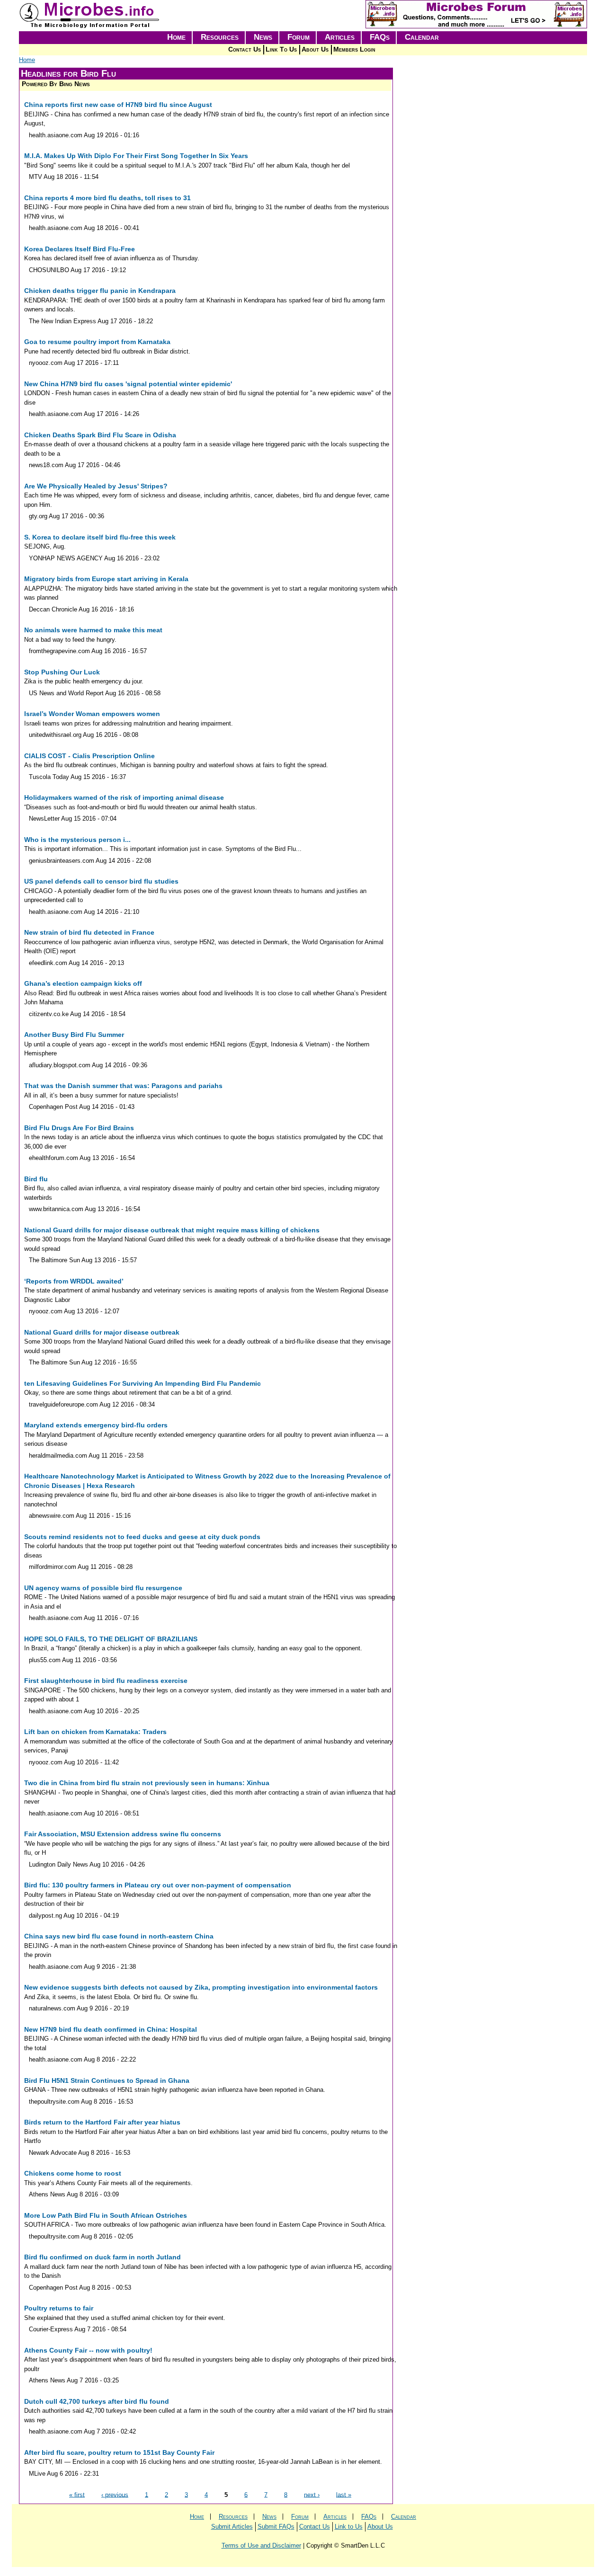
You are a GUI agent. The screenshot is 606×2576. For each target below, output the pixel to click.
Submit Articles (232, 2527)
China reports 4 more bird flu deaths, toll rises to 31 (107, 198)
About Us (315, 49)
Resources (220, 37)
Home (176, 37)
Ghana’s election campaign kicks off (83, 983)
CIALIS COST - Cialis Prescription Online (89, 756)
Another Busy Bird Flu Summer (74, 1035)
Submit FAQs (276, 2527)
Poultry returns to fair (59, 2308)
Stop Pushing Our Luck (62, 672)
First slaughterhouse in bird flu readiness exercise (106, 1681)
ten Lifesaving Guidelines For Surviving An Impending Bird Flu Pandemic (143, 1383)
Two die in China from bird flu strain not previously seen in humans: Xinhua (147, 1783)
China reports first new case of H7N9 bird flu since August (118, 105)
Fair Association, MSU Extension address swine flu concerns (123, 1834)
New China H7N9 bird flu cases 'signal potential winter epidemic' (128, 384)
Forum (299, 37)
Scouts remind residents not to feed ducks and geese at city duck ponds (142, 1537)
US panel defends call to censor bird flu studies (101, 881)
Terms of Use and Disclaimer (261, 2545)
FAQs (380, 37)
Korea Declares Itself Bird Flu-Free (80, 249)
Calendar (422, 37)
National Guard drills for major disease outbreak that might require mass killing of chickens (172, 1230)
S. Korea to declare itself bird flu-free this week (100, 537)
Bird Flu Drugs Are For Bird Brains (79, 1128)
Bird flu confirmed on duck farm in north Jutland (102, 2257)
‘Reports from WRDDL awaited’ (74, 1281)
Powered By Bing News (56, 84)
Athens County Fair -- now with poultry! (88, 2350)
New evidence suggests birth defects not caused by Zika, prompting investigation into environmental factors (201, 1987)
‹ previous (115, 2494)
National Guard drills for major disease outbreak (102, 1332)
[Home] (90, 26)
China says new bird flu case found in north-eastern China (119, 1936)
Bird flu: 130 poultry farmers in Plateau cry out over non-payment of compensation (158, 1885)
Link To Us (281, 49)
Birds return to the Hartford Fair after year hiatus (102, 2122)
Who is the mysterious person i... (77, 840)
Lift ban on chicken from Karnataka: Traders (95, 1732)
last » (344, 2494)
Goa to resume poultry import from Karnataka (97, 342)
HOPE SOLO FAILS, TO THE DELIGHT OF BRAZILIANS (111, 1639)
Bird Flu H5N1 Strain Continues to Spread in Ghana (107, 2080)
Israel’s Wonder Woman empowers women (92, 714)
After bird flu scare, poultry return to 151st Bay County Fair (119, 2452)
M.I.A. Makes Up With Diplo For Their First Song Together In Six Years (136, 156)
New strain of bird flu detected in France (89, 932)
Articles (340, 37)
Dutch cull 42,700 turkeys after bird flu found (97, 2401)
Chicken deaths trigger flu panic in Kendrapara (100, 291)
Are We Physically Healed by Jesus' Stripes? (96, 486)
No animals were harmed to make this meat (93, 630)
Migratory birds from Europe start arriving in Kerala (106, 579)
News (263, 37)
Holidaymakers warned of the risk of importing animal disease (124, 797)
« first (77, 2494)
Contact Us (245, 49)
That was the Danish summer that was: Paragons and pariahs (123, 1086)
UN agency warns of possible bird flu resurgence (103, 1588)
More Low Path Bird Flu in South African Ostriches (106, 2215)
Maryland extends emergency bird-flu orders (96, 1425)
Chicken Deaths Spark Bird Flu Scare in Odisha (100, 435)
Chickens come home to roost (73, 2173)
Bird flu (36, 1179)
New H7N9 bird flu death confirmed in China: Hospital (111, 2029)
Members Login (354, 49)
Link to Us (349, 2527)
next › (312, 2494)
